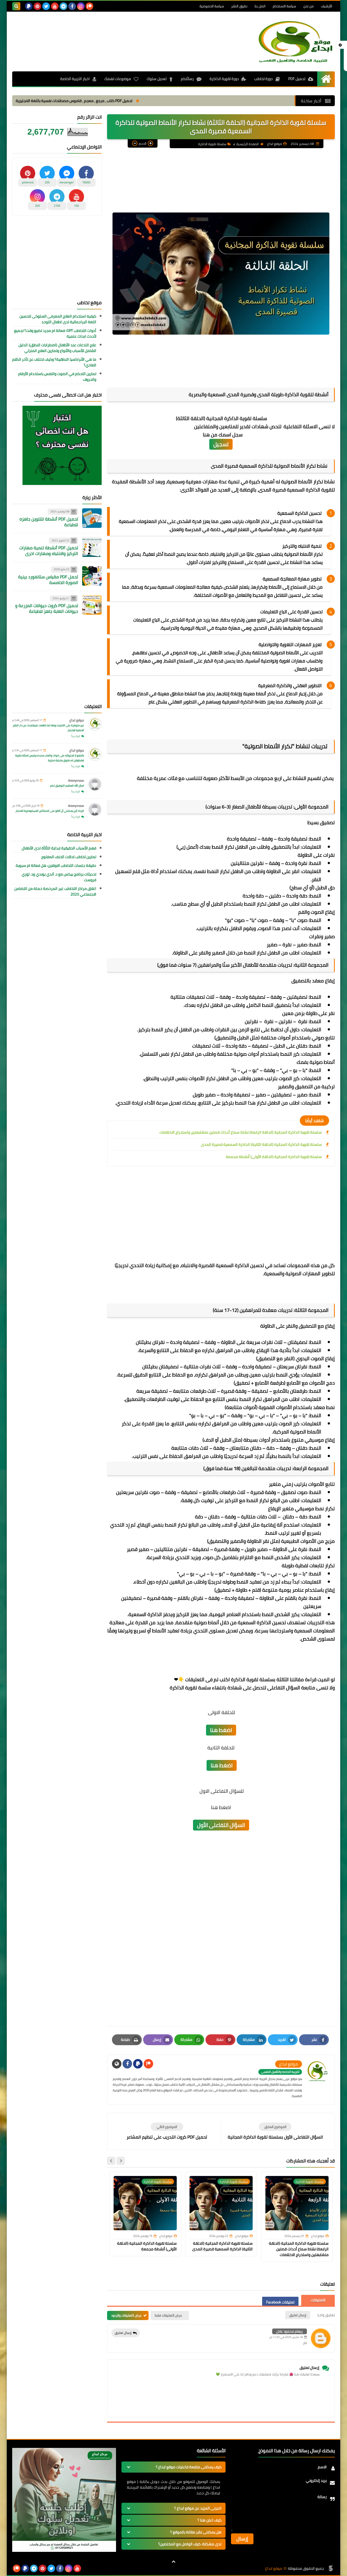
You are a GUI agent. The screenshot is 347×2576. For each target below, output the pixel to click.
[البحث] (16, 6)
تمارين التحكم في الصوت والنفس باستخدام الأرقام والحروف (57, 377)
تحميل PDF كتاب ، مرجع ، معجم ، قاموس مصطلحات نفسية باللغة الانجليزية (147, 101)
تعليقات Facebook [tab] (280, 2302)
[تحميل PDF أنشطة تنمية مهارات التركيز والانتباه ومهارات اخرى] (92, 547)
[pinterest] (37, 6)
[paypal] (29, 6)
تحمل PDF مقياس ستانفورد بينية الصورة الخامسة (48, 580)
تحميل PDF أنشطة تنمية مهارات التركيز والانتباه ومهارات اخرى (49, 551)
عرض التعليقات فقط (168, 2315)
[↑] (173, 2562)
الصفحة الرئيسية (248, 144)
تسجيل (221, 444)
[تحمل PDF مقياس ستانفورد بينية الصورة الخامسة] (92, 576)
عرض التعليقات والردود (126, 2315)
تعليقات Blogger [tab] (318, 2300)
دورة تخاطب (264, 79)
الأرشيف (327, 6)
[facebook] (72, 6)
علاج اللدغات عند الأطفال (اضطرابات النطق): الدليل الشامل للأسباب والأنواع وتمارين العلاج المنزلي (57, 348)
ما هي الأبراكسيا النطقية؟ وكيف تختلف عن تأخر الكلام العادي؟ (54, 362)
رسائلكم (187, 79)
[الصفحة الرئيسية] (326, 79)
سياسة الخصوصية (212, 6)
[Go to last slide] (121, 2161)
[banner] (64, 2550)
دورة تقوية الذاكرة (224, 79)
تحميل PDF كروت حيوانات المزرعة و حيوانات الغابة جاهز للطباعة (47, 608)
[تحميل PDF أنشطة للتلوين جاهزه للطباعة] (92, 518)
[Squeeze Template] (331, 2568)
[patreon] (89, 6)
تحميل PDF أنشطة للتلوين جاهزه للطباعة (49, 522)
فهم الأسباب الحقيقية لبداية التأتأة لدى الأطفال (59, 848)
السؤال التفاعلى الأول (221, 1825)
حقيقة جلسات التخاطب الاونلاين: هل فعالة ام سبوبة (56, 866)
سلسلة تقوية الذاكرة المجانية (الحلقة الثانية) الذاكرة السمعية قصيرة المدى (261, 1144)
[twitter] (46, 6)
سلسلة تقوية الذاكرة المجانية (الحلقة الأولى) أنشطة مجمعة (274, 1157)
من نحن (309, 6)
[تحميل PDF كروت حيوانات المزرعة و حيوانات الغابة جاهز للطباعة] (92, 605)
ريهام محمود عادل (290, 2331)
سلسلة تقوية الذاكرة (212, 144)
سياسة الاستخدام (284, 6)
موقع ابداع (77, 720)
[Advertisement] (111, 32)
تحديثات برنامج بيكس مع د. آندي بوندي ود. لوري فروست (59, 877)
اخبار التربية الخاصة (75, 79)
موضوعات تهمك (118, 79)
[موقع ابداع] (295, 42)
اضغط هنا (221, 1730)
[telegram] (63, 6)
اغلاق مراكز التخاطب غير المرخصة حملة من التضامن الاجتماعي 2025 (55, 892)
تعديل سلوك (157, 79)
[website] (117, 2064)
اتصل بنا (260, 6)
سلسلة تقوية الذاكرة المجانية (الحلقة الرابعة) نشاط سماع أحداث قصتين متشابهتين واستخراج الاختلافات (241, 1132)
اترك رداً (76, 736)
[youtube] (55, 6)
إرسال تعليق (123, 2333)
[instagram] (81, 6)
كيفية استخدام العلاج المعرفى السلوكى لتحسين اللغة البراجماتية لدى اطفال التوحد (58, 319)
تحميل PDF (297, 79)
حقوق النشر (239, 6)
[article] (167, 2131)
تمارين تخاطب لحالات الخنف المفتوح (69, 857)
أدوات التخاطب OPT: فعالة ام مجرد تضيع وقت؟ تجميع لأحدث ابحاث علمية (55, 334)
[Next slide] (111, 2161)
